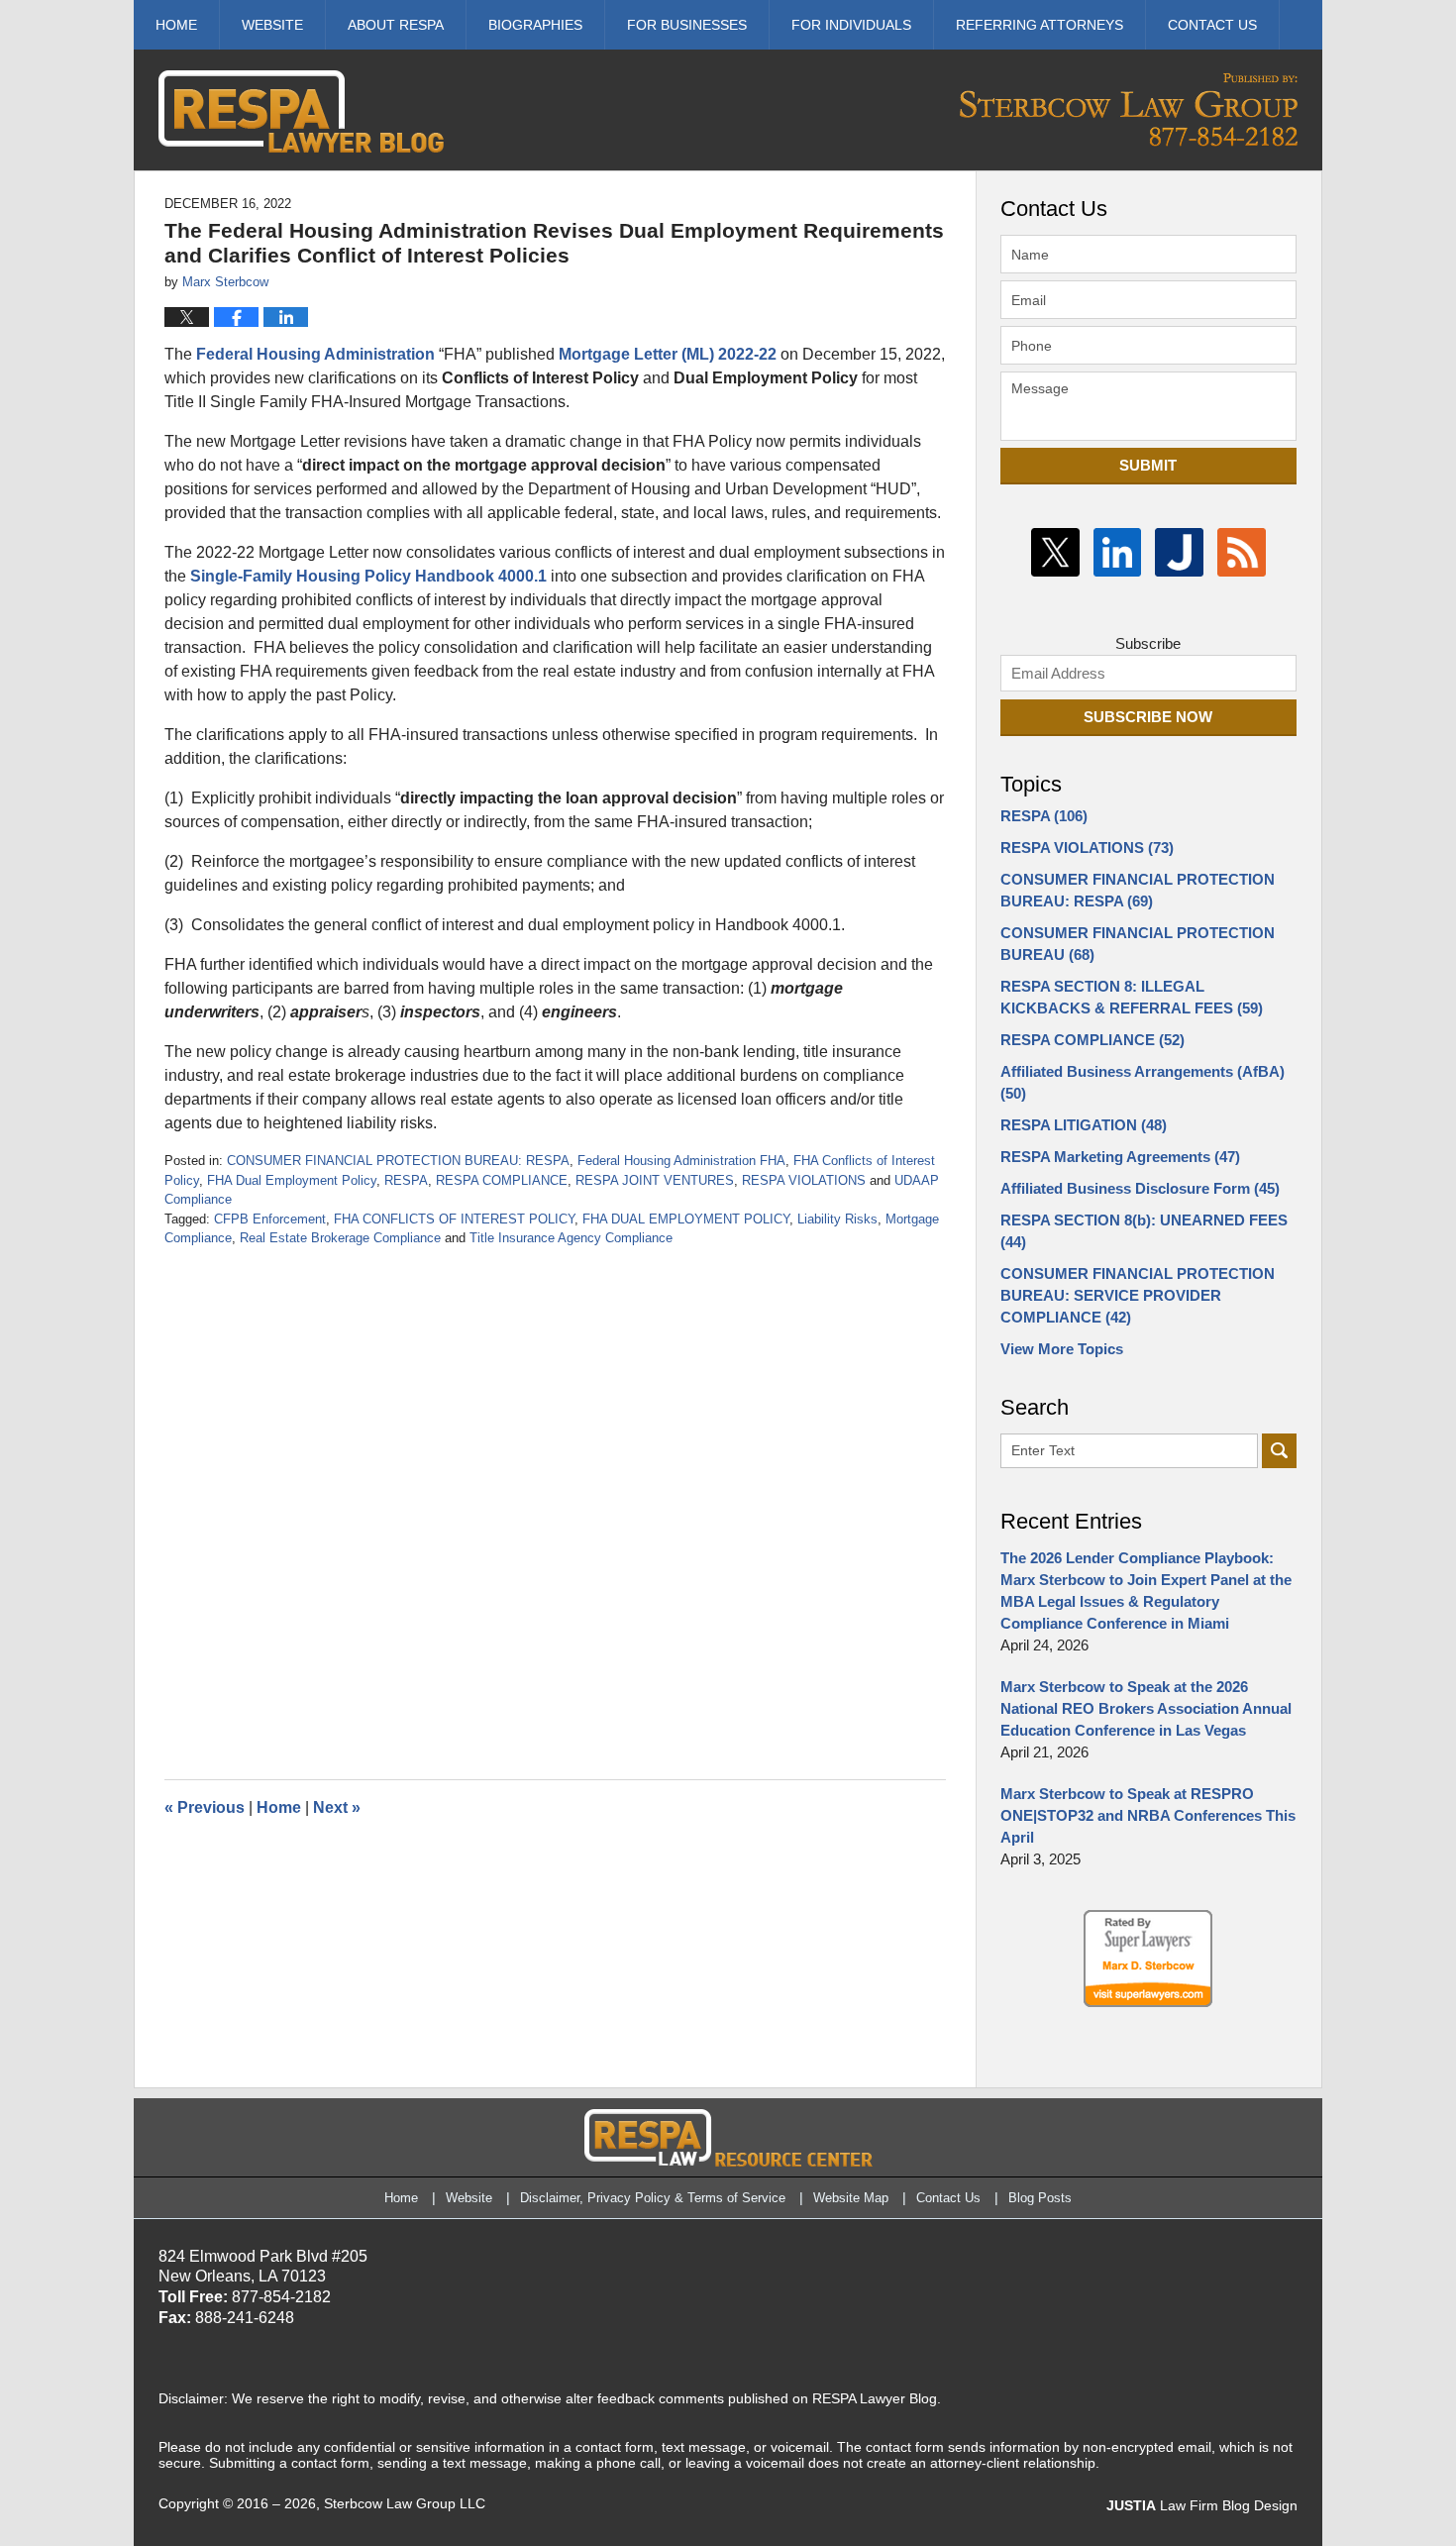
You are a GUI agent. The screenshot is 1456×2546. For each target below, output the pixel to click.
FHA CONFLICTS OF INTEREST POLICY (454, 1219)
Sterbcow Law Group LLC (405, 2503)
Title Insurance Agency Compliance (571, 1238)
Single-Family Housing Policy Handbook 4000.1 (368, 576)
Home (176, 25)
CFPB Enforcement (270, 1219)
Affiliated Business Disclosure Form (1140, 1188)
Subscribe (1148, 643)
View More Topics (1062, 1349)
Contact (1212, 25)
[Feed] (1242, 552)
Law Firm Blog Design (1202, 2505)
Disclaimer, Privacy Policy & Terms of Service (653, 2198)
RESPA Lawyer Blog (301, 111)
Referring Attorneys (1040, 25)
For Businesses (687, 25)
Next (337, 1807)
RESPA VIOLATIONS (804, 1180)
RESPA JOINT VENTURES (655, 1180)
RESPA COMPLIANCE (502, 1180)
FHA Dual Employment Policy (292, 1180)
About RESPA (396, 25)
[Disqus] (555, 1496)
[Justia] (1179, 552)
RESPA (406, 1180)
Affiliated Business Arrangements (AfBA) (1143, 1082)
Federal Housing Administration (315, 354)
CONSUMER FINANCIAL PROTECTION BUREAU (1138, 944)
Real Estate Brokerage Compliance (340, 1238)
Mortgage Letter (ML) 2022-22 (668, 354)
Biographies (535, 25)
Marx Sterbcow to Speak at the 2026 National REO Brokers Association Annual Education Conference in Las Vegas (1146, 1708)
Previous (205, 1807)
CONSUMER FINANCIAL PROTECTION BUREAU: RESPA (398, 1161)
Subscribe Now (1148, 717)
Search (1279, 1451)
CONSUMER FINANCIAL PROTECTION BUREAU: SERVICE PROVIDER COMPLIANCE (1138, 1295)
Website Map (851, 2198)
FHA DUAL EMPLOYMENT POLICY (686, 1219)
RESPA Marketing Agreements (1120, 1157)
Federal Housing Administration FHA (681, 1161)
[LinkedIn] (1118, 552)
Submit (1148, 465)
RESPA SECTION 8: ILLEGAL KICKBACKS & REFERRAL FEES (1132, 997)
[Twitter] (1055, 552)
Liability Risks (837, 1219)
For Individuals (851, 25)
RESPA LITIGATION (1084, 1125)
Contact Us (948, 2198)
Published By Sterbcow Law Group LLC (1129, 109)
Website (272, 25)
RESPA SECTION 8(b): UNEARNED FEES (1144, 1231)
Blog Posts (1040, 2198)
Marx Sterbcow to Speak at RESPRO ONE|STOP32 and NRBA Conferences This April (1148, 1815)
